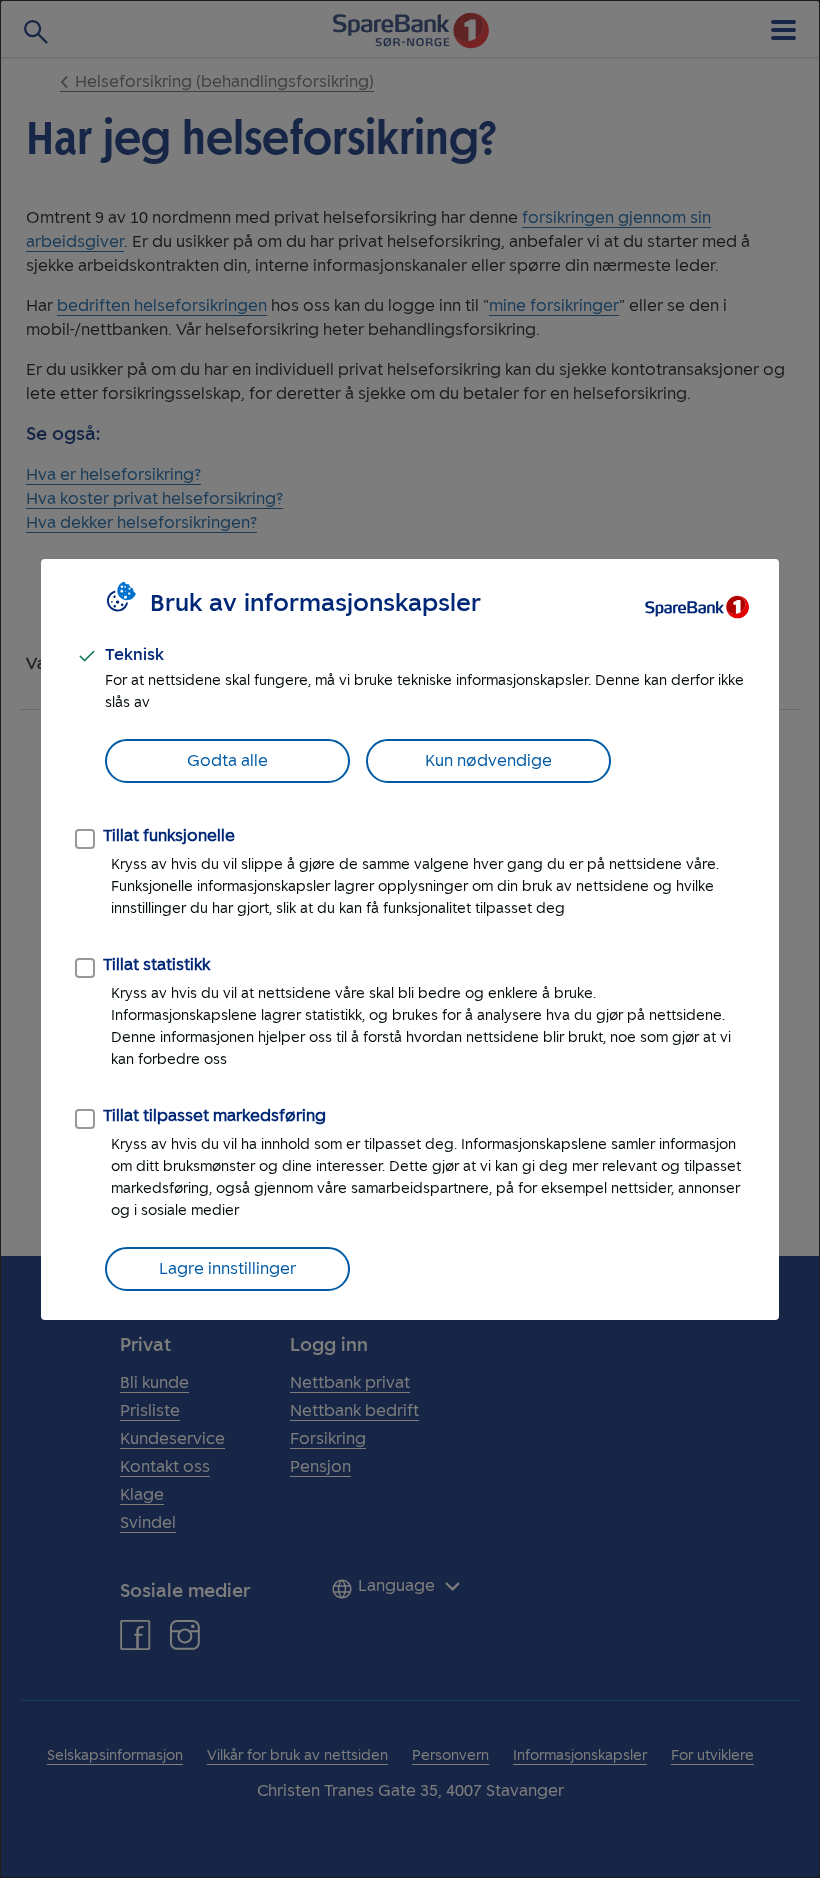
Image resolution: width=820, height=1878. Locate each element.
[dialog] (410, 939)
